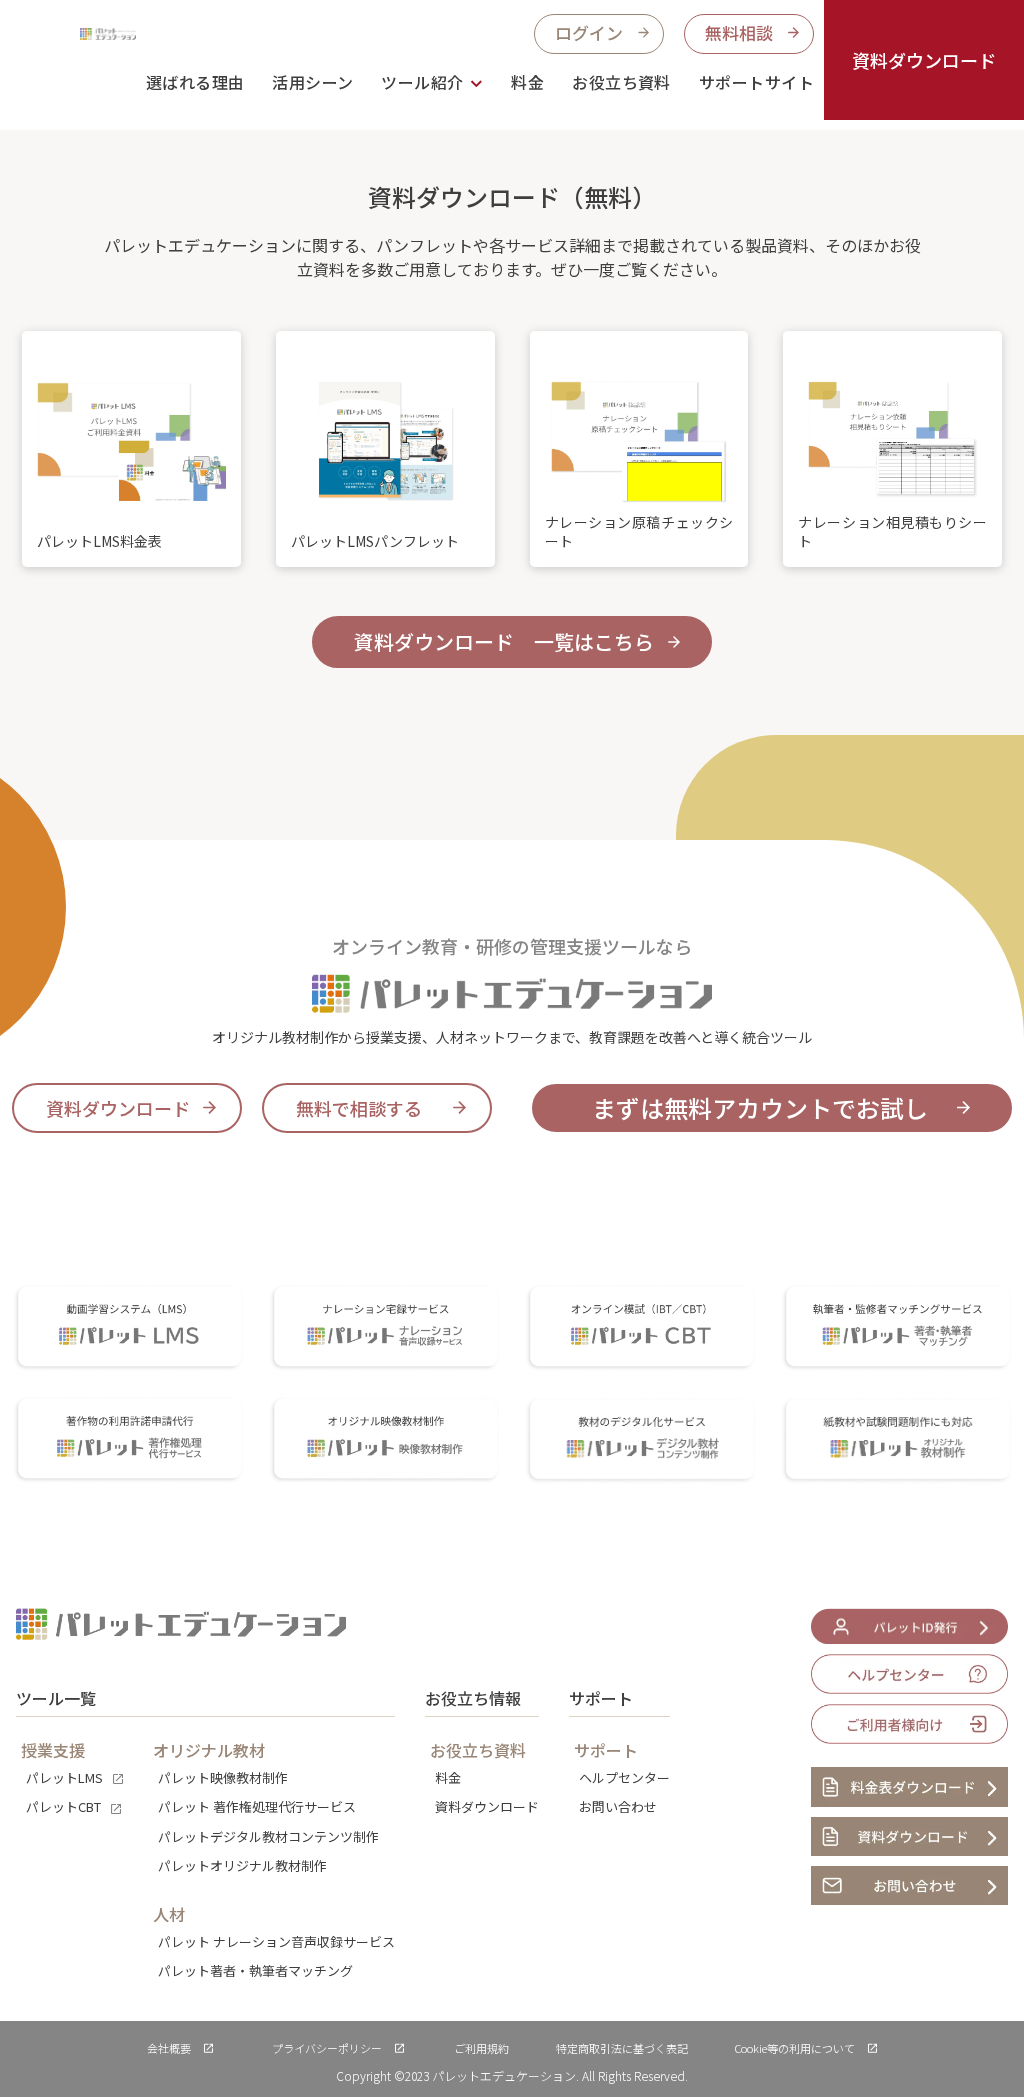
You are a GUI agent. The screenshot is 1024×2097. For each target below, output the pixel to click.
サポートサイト (756, 82)
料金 (527, 82)
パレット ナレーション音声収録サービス (276, 1941)
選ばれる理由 (195, 82)
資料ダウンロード (924, 60)
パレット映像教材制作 (223, 1777)
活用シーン (312, 82)
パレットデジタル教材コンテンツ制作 (268, 1836)
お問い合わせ (618, 1806)
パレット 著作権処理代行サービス (257, 1806)
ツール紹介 (422, 82)
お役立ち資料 (621, 82)
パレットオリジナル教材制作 (242, 1865)
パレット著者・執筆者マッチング (255, 1970)
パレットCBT (63, 1806)
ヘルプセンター (624, 1777)
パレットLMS (64, 1777)
